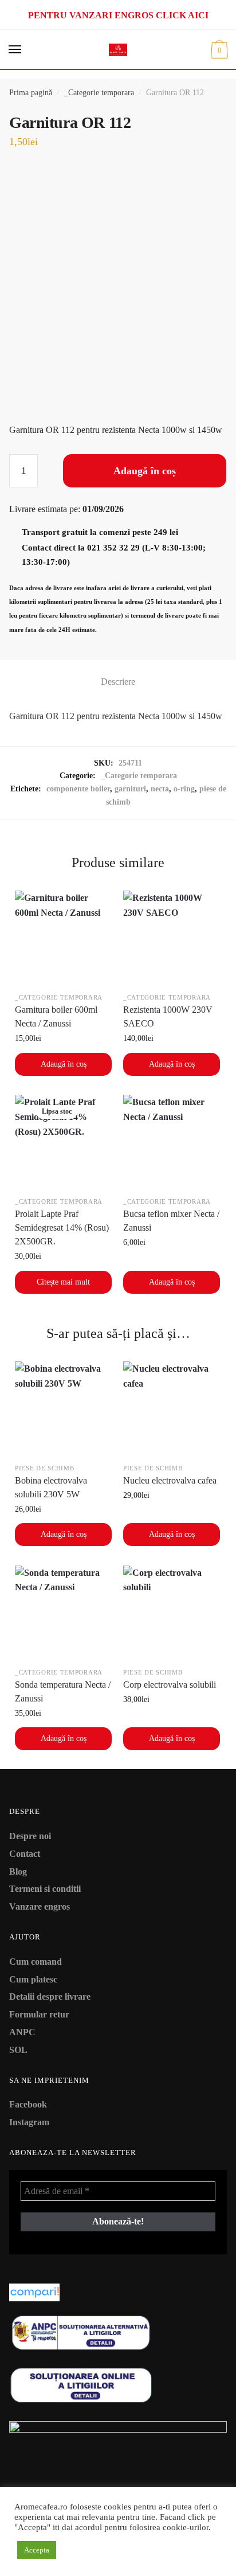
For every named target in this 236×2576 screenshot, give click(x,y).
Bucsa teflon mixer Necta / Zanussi (171, 1221)
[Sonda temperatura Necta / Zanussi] (63, 1614)
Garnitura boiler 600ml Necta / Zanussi (56, 1016)
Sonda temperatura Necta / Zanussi (63, 1691)
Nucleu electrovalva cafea (170, 1480)
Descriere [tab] (118, 682)
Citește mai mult (63, 1282)
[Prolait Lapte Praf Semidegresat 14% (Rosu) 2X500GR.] (63, 1143)
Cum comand (36, 1962)
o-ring (184, 789)
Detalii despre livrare (50, 1997)
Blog (18, 1871)
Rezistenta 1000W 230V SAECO (168, 1016)
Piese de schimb (45, 1468)
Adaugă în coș (145, 471)
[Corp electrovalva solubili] (172, 1614)
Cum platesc (33, 1979)
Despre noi (30, 1836)
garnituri (130, 789)
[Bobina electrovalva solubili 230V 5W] (63, 1410)
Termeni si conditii (45, 1889)
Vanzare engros (40, 1906)
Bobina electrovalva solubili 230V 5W (51, 1487)
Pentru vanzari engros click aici (118, 15)
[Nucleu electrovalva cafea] (172, 1410)
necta (160, 789)
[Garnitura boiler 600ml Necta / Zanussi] (63, 939)
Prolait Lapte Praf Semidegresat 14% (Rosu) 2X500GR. (62, 1227)
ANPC (22, 2032)
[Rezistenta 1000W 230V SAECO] (172, 939)
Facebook (28, 2104)
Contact (25, 1854)
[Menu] (15, 50)
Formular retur (39, 2014)
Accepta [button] (37, 2550)
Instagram (29, 2122)
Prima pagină (31, 93)
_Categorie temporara (99, 93)
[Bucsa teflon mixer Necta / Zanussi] (172, 1143)
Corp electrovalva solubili (170, 1685)
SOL (18, 2050)
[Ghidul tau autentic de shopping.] (118, 2292)
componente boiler (78, 789)
